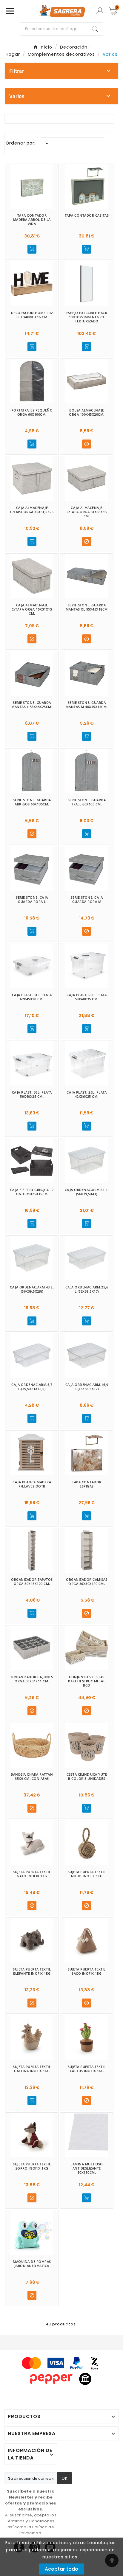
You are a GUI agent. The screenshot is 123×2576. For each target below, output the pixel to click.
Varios (17, 96)
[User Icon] (100, 11)
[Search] (95, 29)
